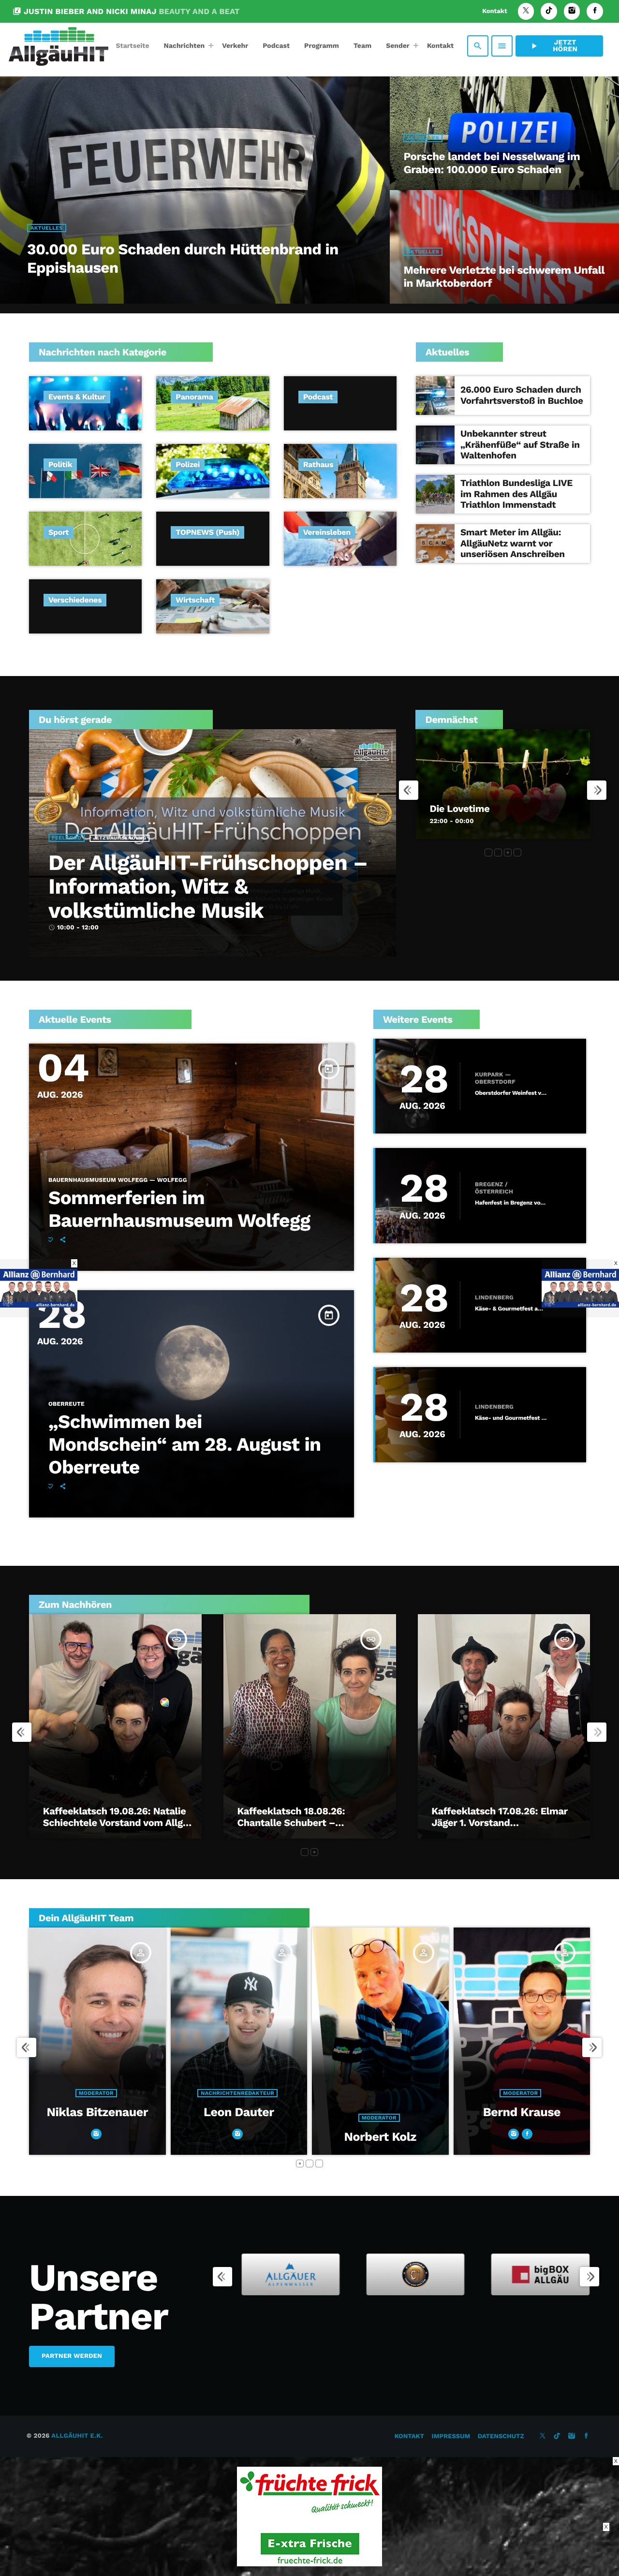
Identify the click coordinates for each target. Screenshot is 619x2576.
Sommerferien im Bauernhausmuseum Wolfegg (179, 1209)
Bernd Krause (260, 2112)
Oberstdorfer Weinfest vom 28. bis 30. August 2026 (511, 1093)
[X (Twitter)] (526, 11)
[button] (488, 853)
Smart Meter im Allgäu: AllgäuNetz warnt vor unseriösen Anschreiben (513, 543)
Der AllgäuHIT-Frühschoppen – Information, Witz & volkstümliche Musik (208, 886)
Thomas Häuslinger (402, 2112)
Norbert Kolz (119, 2137)
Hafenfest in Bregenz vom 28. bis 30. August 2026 (511, 1203)
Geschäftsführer (400, 2093)
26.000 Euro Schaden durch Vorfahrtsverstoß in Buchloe (522, 395)
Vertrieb (542, 2118)
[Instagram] (572, 11)
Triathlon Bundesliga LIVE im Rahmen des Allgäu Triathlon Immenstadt (516, 494)
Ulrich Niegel (543, 2137)
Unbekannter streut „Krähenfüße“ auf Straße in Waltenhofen (520, 445)
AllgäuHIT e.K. (77, 2436)
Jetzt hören (553, 46)
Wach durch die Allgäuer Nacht (501, 809)
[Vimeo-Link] (59, 46)
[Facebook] (595, 11)
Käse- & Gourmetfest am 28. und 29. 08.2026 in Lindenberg (511, 1309)
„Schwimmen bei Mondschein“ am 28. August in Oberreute (184, 1445)
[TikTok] (549, 11)
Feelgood (66, 838)
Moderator (118, 2118)
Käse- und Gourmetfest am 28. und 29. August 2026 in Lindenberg (511, 1418)
